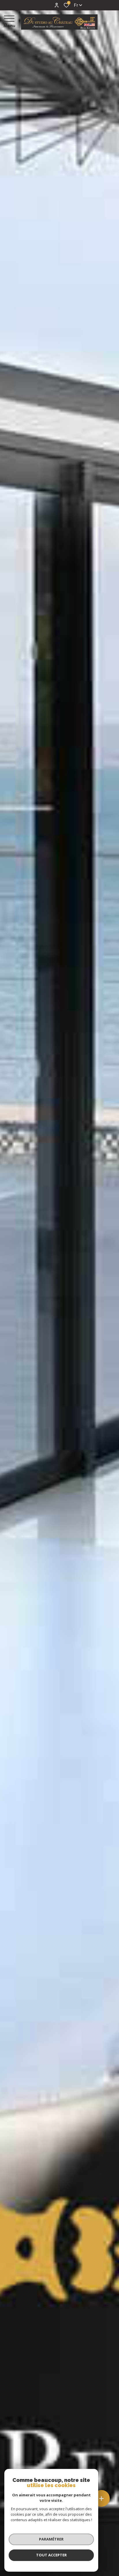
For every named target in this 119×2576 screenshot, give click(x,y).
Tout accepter (51, 2555)
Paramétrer (51, 2539)
